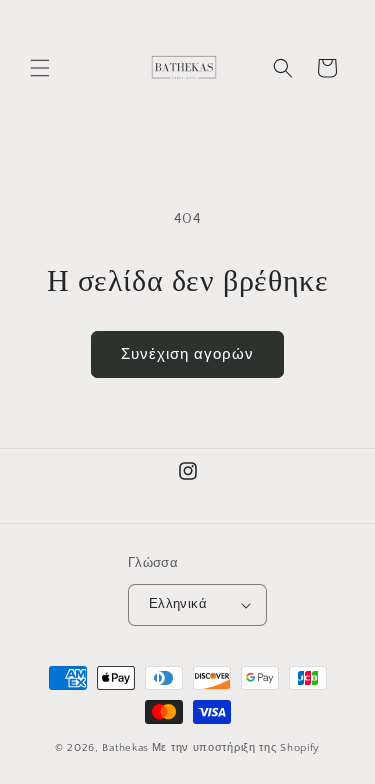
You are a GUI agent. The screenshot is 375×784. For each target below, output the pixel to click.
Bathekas (125, 748)
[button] (40, 68)
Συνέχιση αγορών (187, 354)
